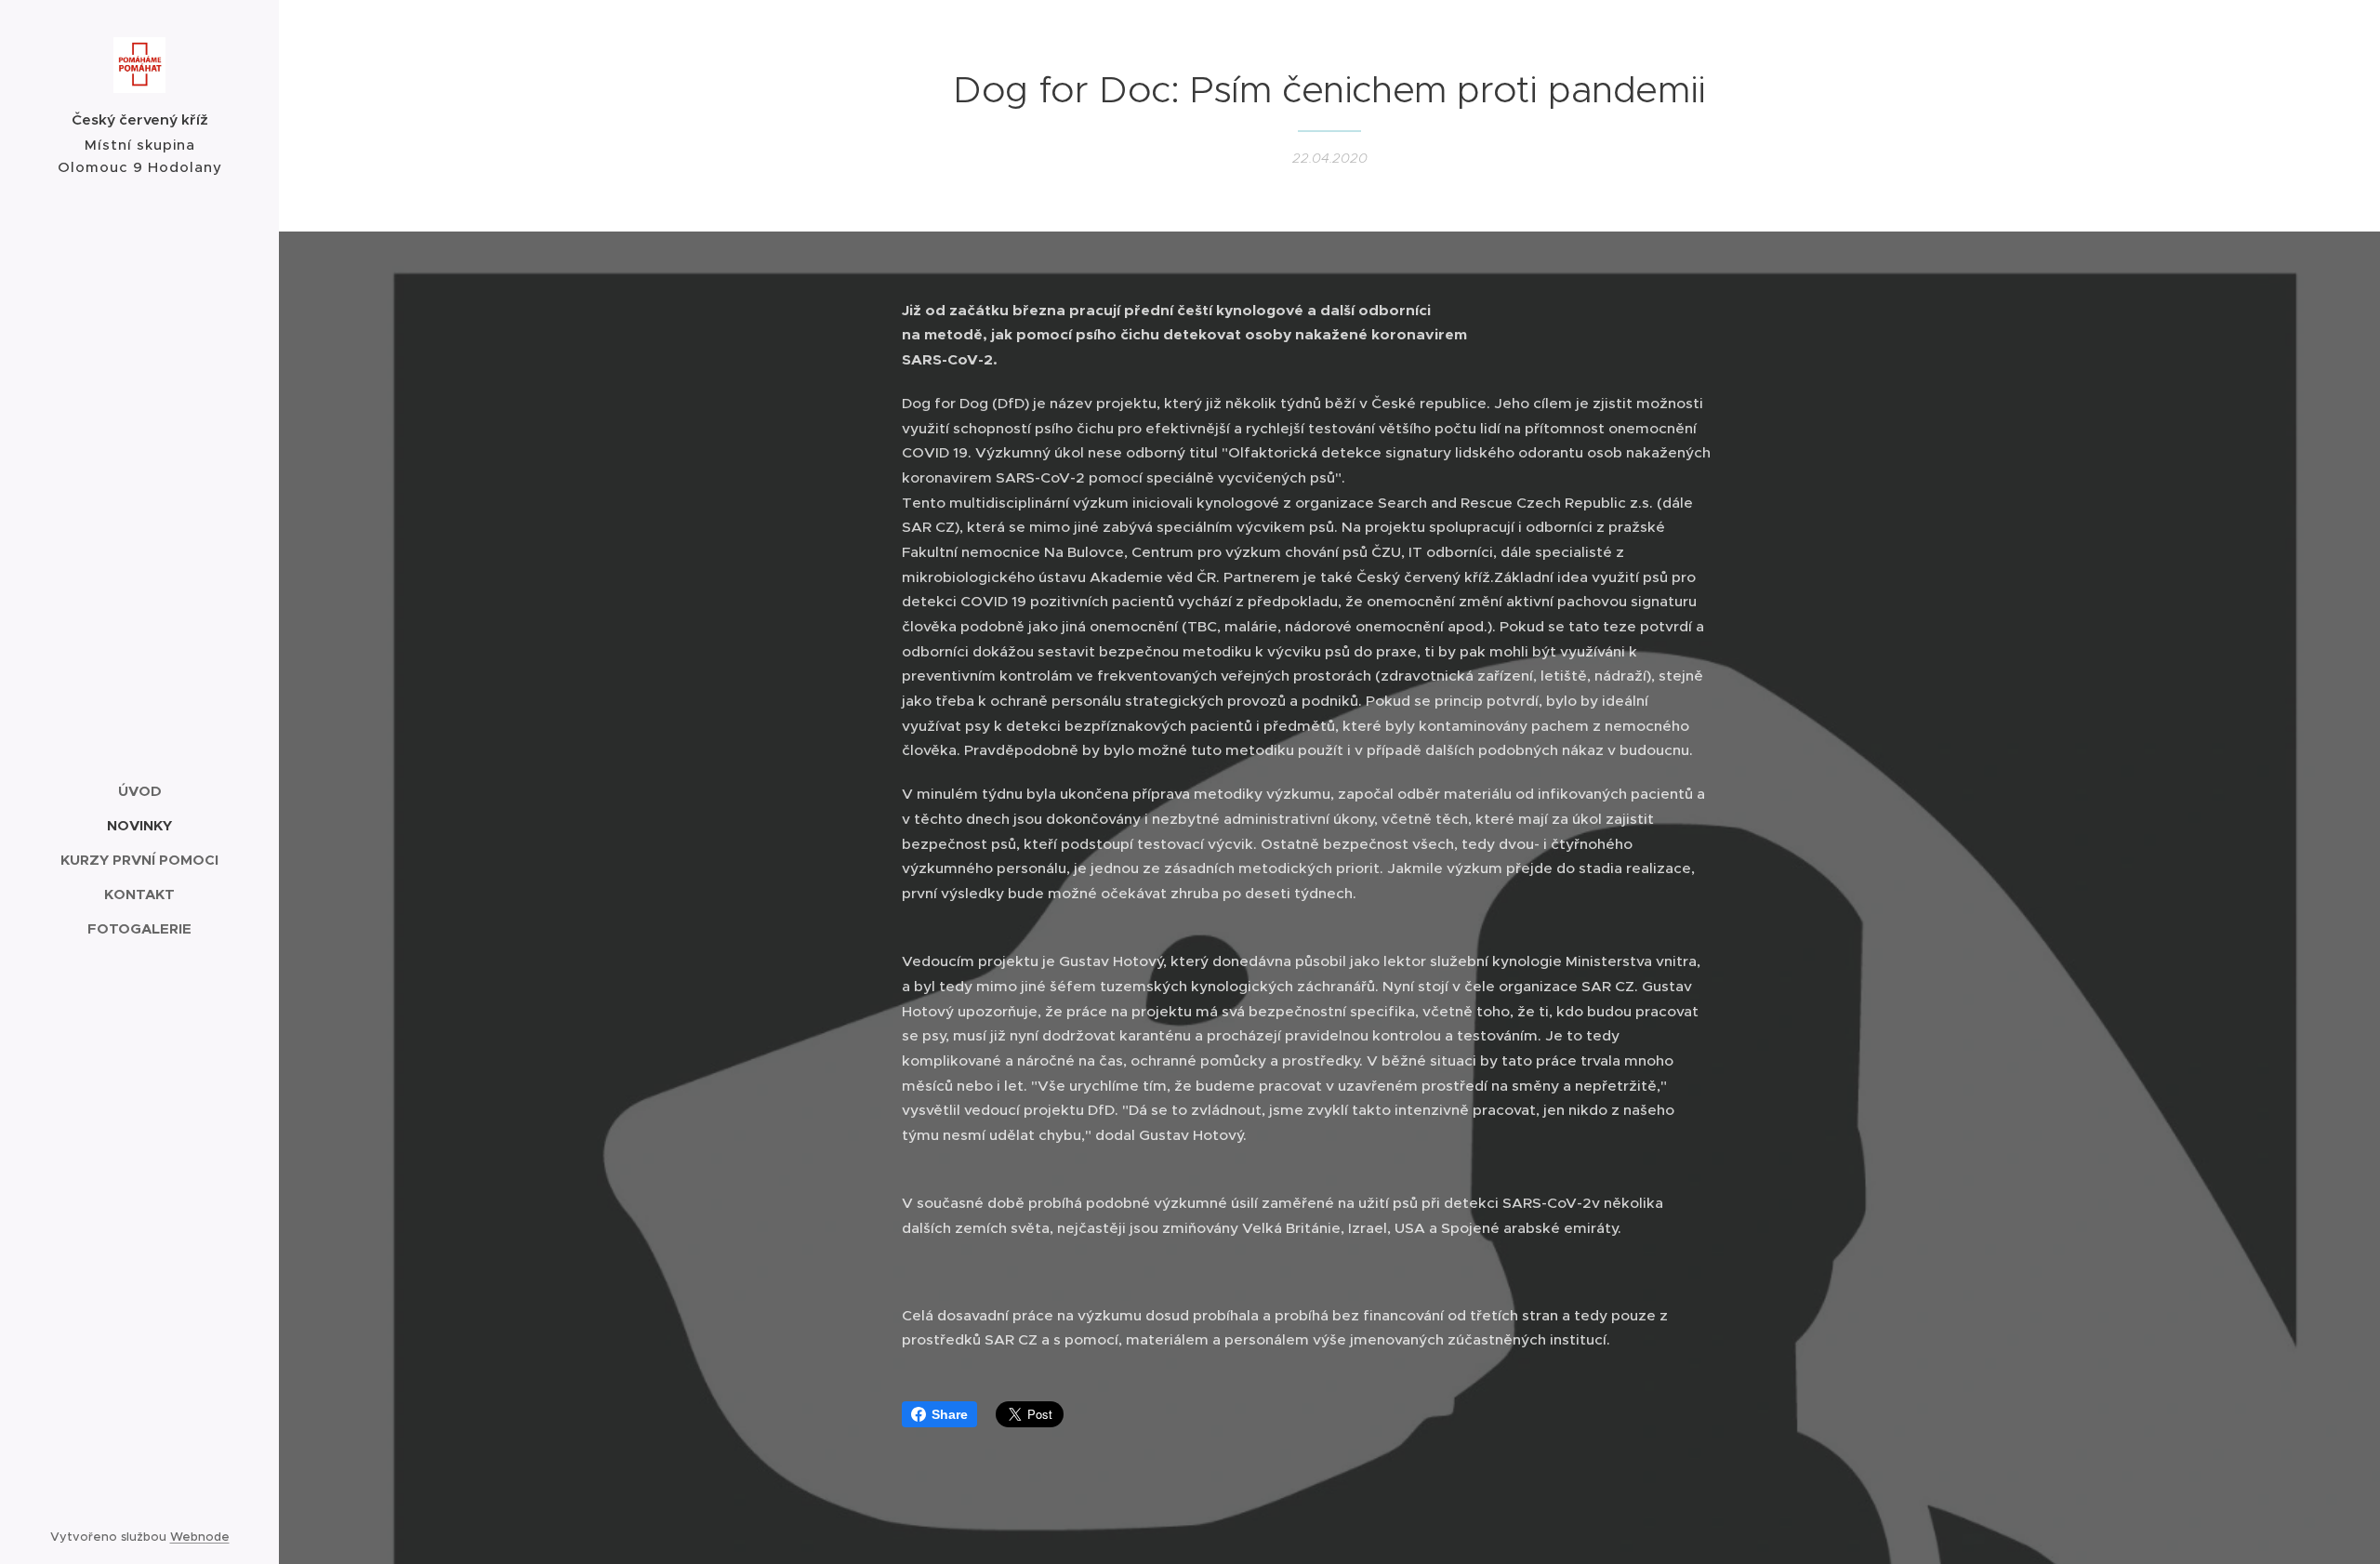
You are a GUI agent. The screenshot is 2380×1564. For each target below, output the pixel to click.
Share (950, 1414)
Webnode (200, 1537)
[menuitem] (139, 791)
